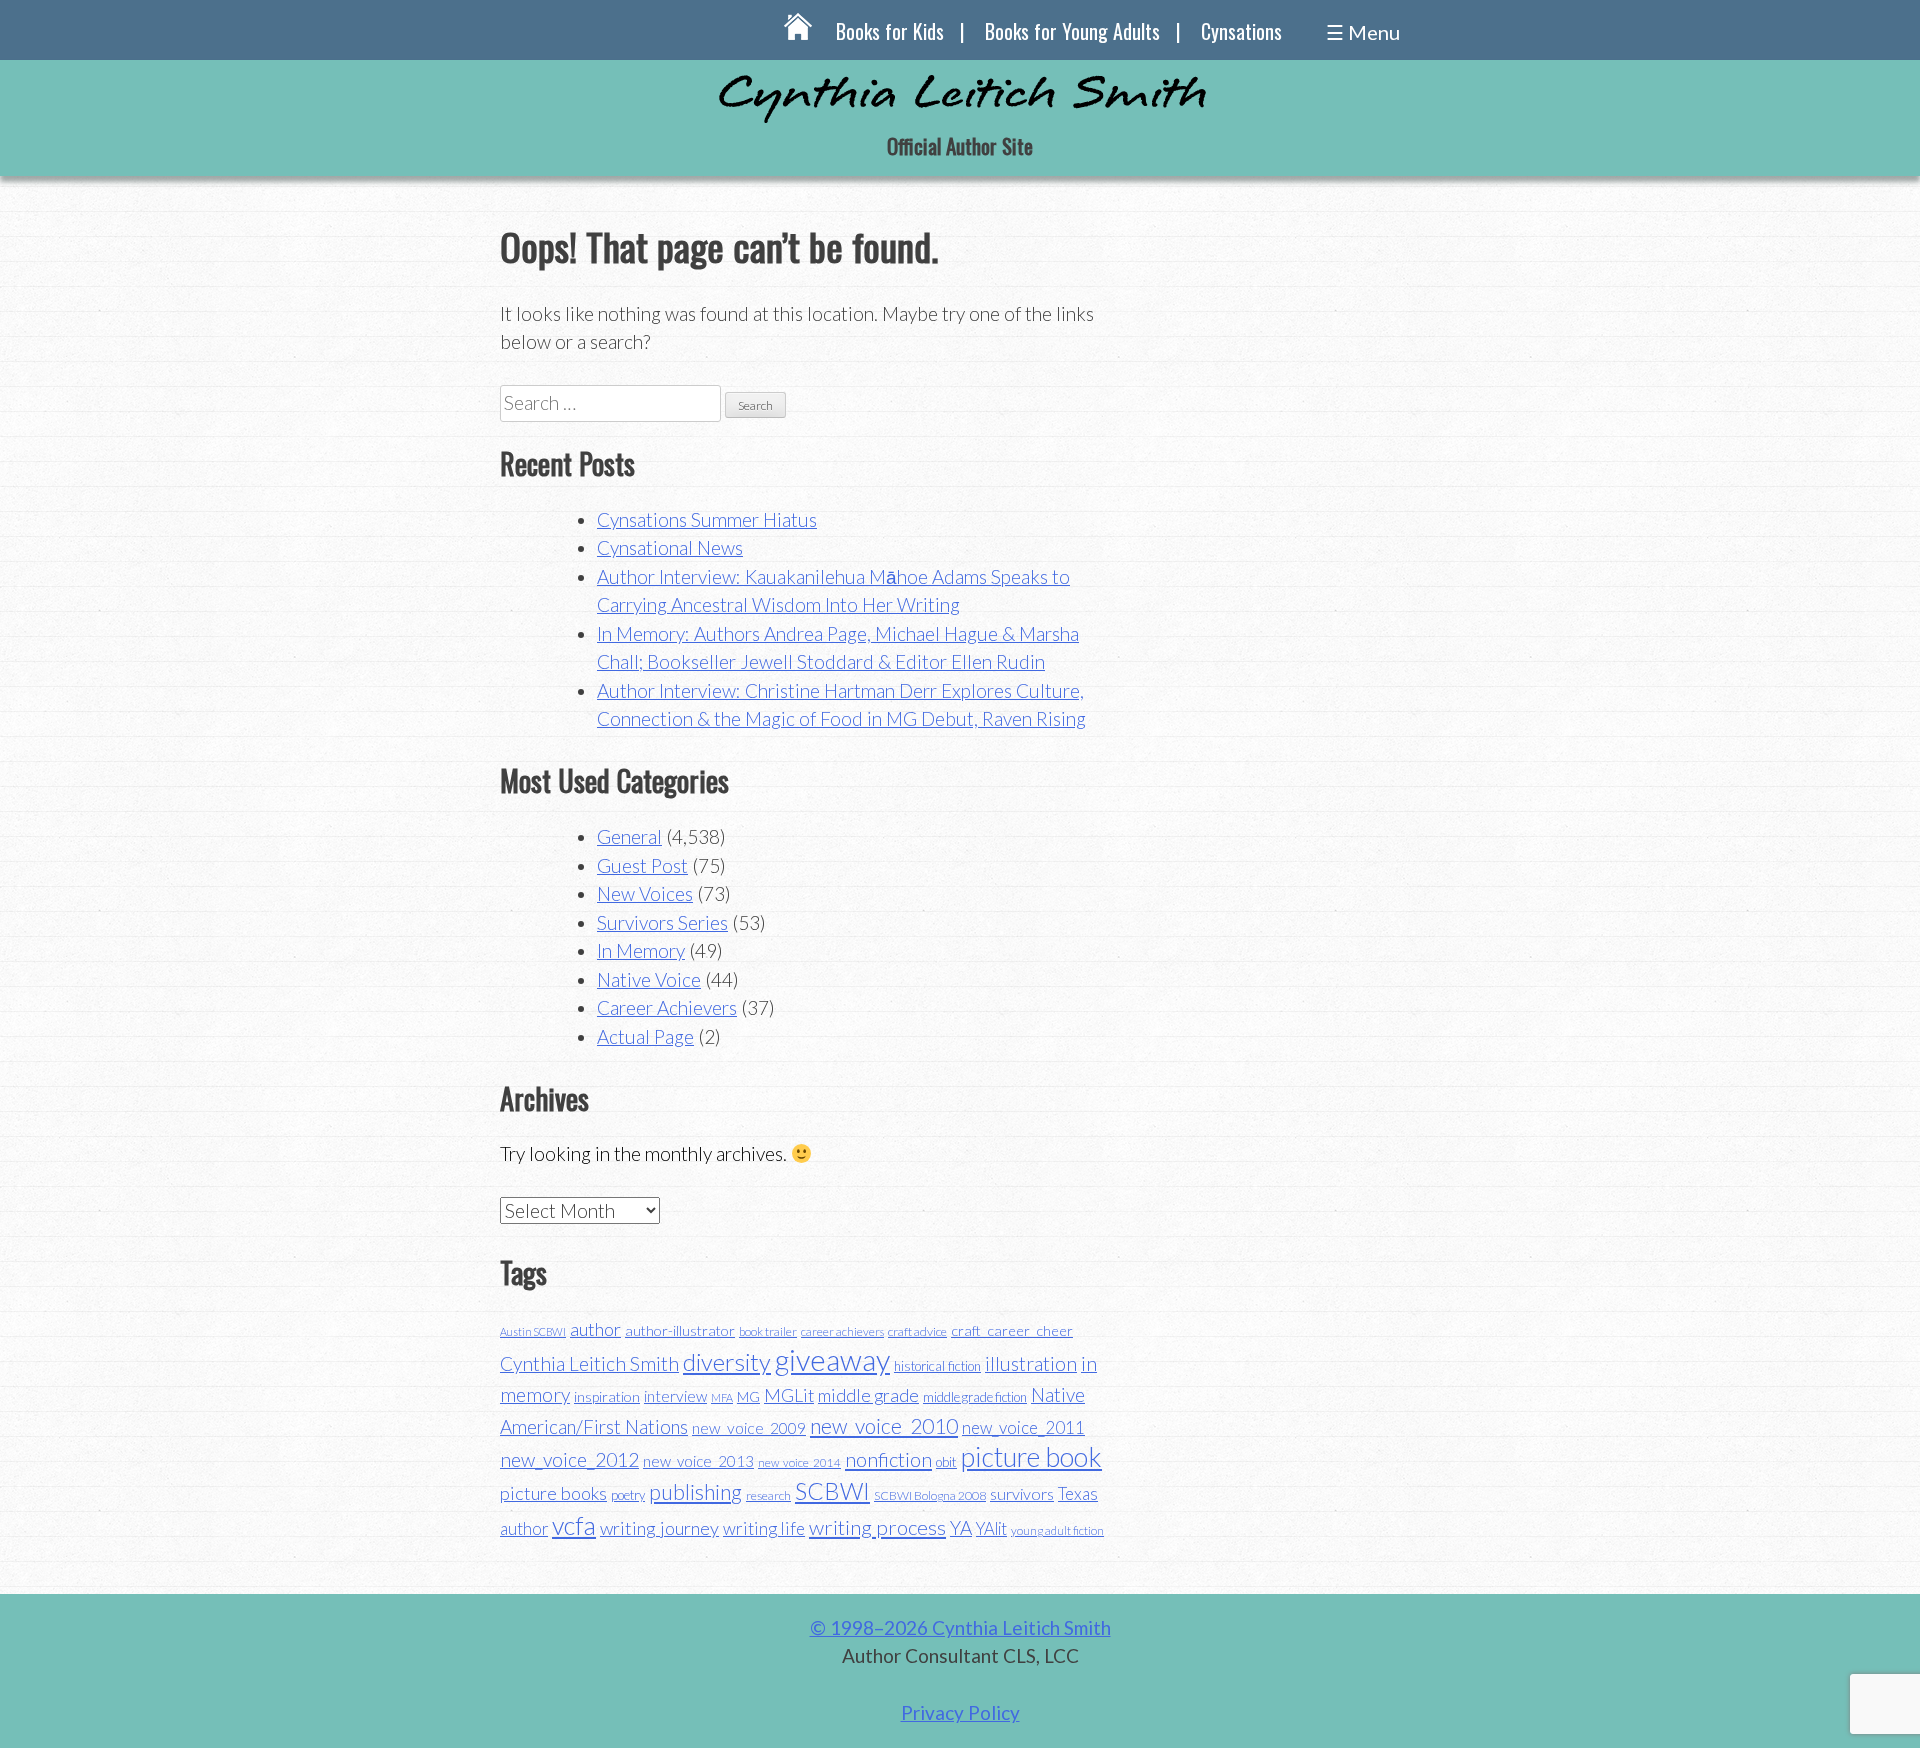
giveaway (832, 1359)
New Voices (645, 893)
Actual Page (645, 1036)
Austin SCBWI (533, 1331)
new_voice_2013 (698, 1461)
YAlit (991, 1529)
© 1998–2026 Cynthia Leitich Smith (960, 1627)
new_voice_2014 (799, 1462)
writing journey (659, 1528)
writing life (764, 1528)
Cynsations (1241, 31)
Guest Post (642, 865)
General (629, 836)
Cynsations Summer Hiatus (707, 519)
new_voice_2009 (749, 1428)
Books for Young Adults (1072, 31)
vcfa (574, 1525)
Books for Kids (890, 31)
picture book (1031, 1457)
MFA (722, 1397)
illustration (1031, 1363)
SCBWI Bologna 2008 (930, 1495)
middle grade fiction (975, 1397)
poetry (628, 1495)
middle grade (868, 1395)
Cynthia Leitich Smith (589, 1363)
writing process (877, 1527)
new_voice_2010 (884, 1425)
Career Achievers (667, 1007)
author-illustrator (680, 1330)
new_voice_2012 (569, 1459)
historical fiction (937, 1366)
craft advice (917, 1331)
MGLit (789, 1395)
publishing (695, 1491)
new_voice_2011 (1023, 1427)
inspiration (607, 1396)
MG (748, 1396)
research (768, 1495)
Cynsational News (670, 547)
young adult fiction (1057, 1530)
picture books (553, 1493)
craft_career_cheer (1012, 1330)
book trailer (768, 1331)
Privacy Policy (960, 1712)
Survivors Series (662, 922)
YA (961, 1527)
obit (946, 1462)
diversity (727, 1361)
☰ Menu (1363, 32)
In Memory (641, 950)
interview (675, 1396)
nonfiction (888, 1459)
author (595, 1329)
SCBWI (832, 1491)
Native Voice (649, 979)
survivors (1022, 1493)
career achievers (842, 1331)
